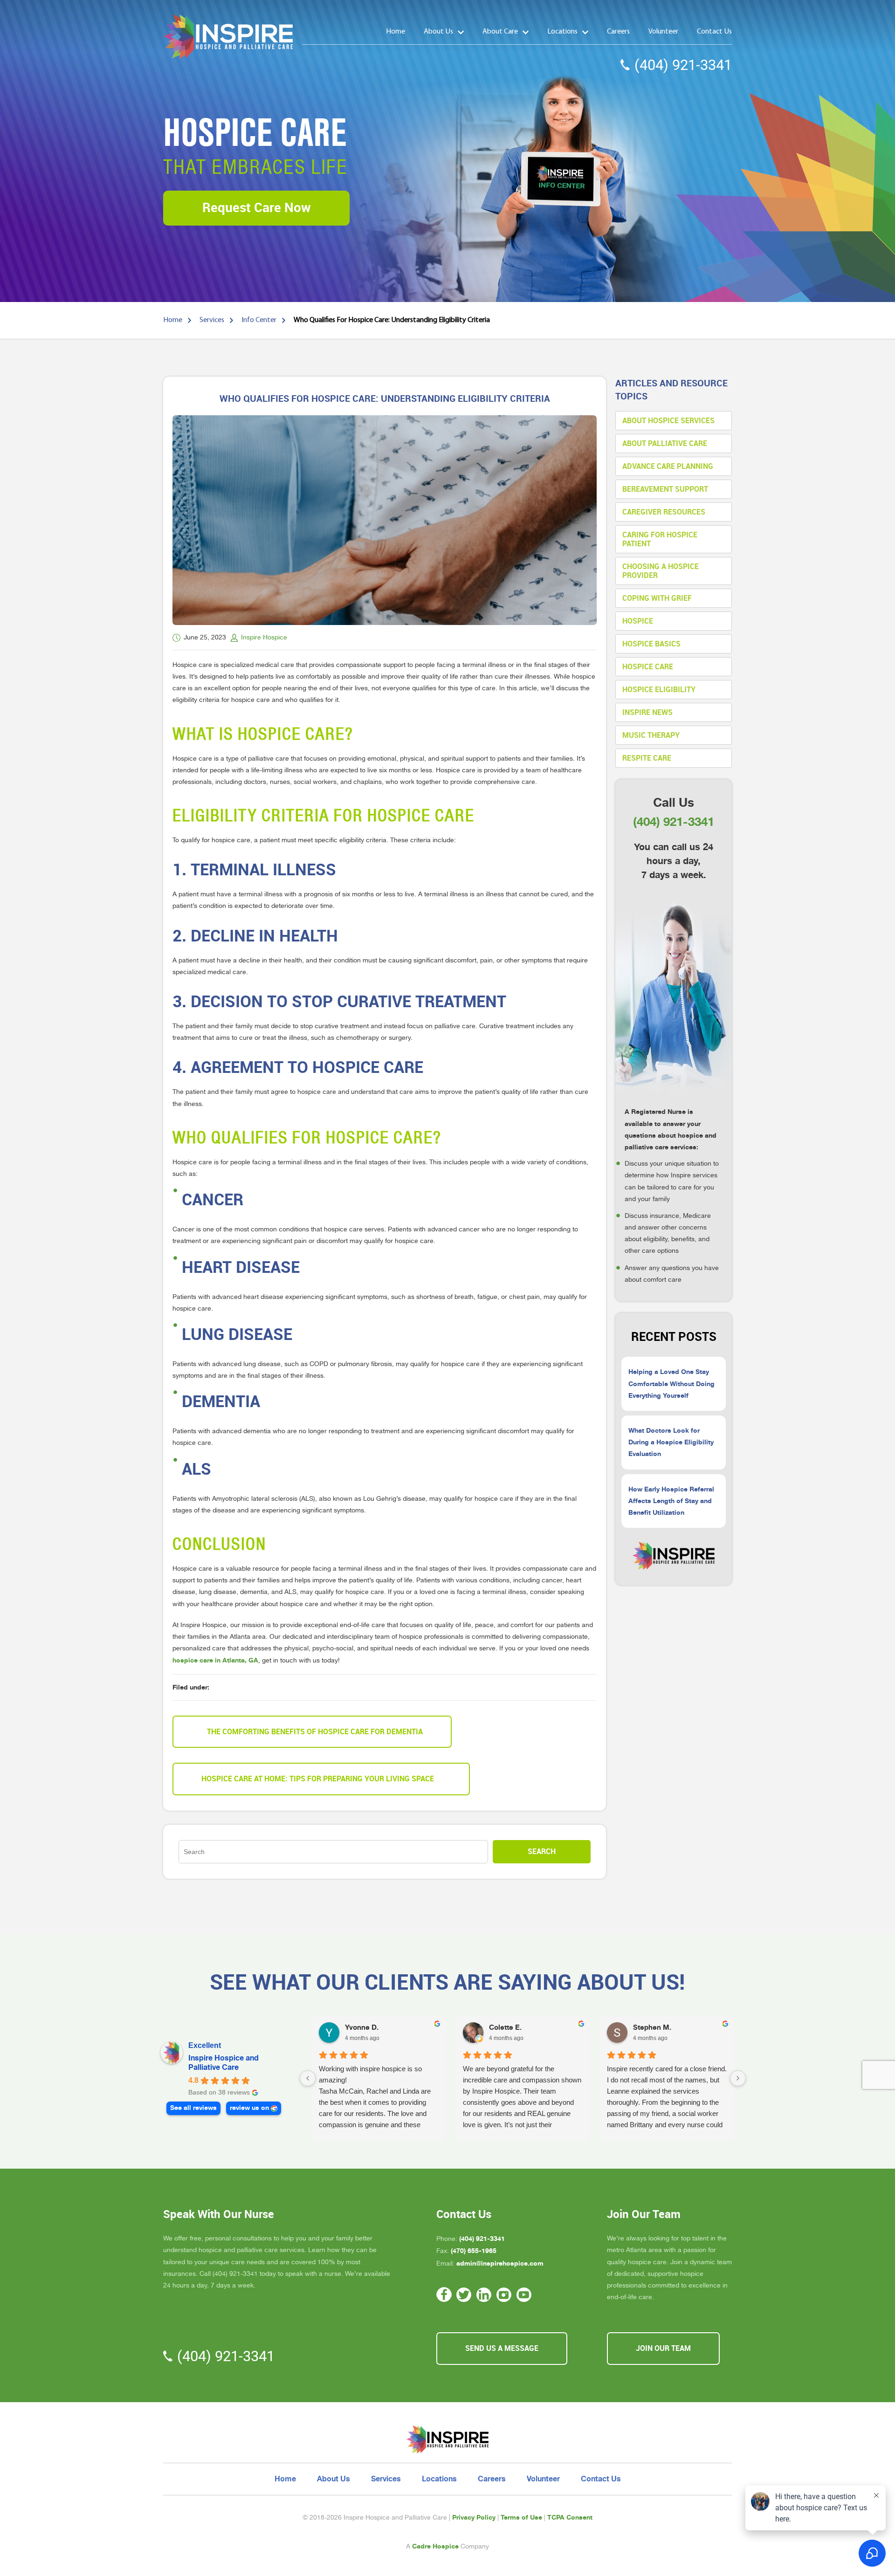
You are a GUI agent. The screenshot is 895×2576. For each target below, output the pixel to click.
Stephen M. (652, 2027)
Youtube (524, 2295)
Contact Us (714, 32)
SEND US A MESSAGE (502, 2348)
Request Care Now (257, 208)
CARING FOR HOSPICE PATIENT (660, 539)
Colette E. (505, 2027)
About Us (438, 32)
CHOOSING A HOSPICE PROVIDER (661, 571)
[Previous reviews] (308, 2078)
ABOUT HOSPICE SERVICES (668, 421)
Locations (562, 32)
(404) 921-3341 (683, 65)
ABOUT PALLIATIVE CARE (665, 443)
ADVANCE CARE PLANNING (668, 466)
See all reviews (193, 2108)
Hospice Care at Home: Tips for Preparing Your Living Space (318, 1779)
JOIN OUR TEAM (663, 2348)
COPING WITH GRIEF (657, 598)
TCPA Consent (570, 2517)
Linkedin (484, 2295)
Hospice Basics (651, 644)
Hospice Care (648, 667)
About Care (500, 32)
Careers (618, 32)
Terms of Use (521, 2517)
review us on (249, 2108)
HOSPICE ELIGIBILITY (659, 690)
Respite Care (647, 758)
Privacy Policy (474, 2517)
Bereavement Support (665, 489)
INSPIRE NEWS (647, 712)
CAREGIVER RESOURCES (664, 512)
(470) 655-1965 (474, 2251)
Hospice (638, 621)
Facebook (444, 2295)
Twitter (464, 2295)
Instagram (504, 2295)
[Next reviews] (738, 2078)
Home (396, 32)
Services (386, 2479)
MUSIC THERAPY (651, 735)
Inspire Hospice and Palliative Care (224, 2063)
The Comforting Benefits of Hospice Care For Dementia (315, 1732)
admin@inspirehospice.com (500, 2263)
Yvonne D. (362, 2027)
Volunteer (663, 32)
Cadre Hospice (435, 2546)
